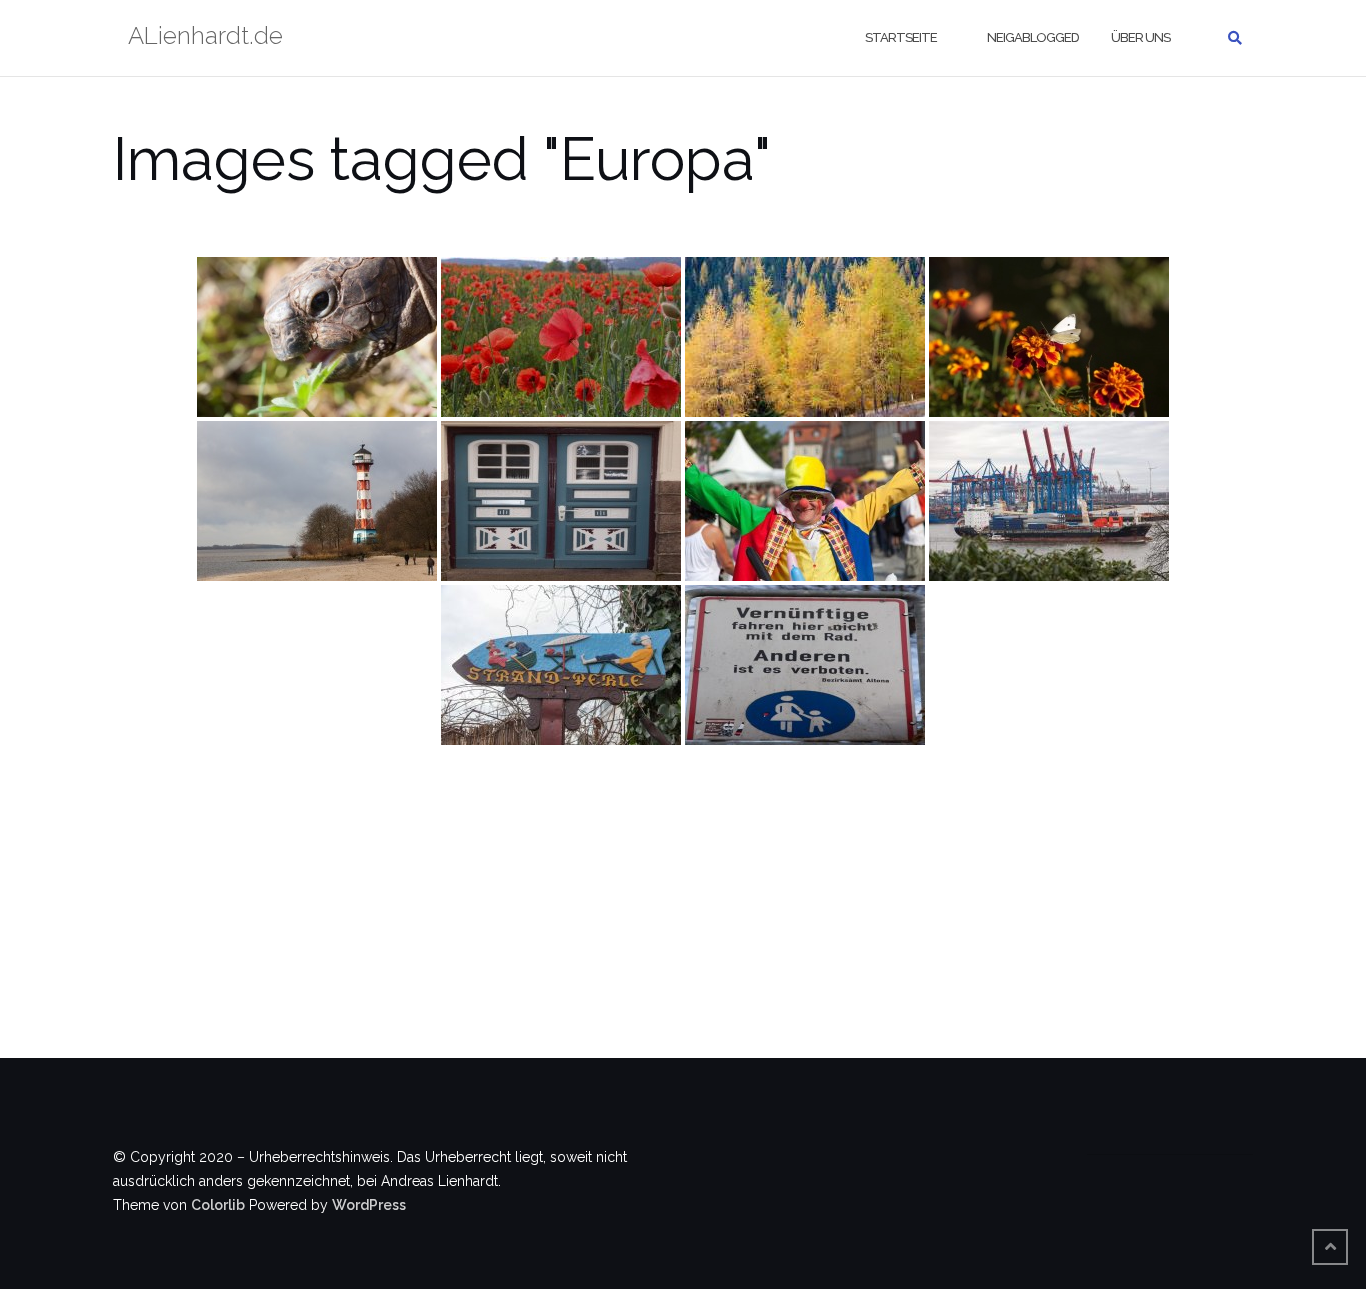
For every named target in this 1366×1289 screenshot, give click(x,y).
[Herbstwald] (805, 337)
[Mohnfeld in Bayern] (561, 337)
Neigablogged (1033, 37)
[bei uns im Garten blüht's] (1049, 337)
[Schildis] (317, 337)
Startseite (901, 37)
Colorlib (218, 1205)
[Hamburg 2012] (317, 501)
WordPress (369, 1205)
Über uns (1140, 37)
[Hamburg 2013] (1049, 501)
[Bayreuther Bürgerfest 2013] (805, 501)
